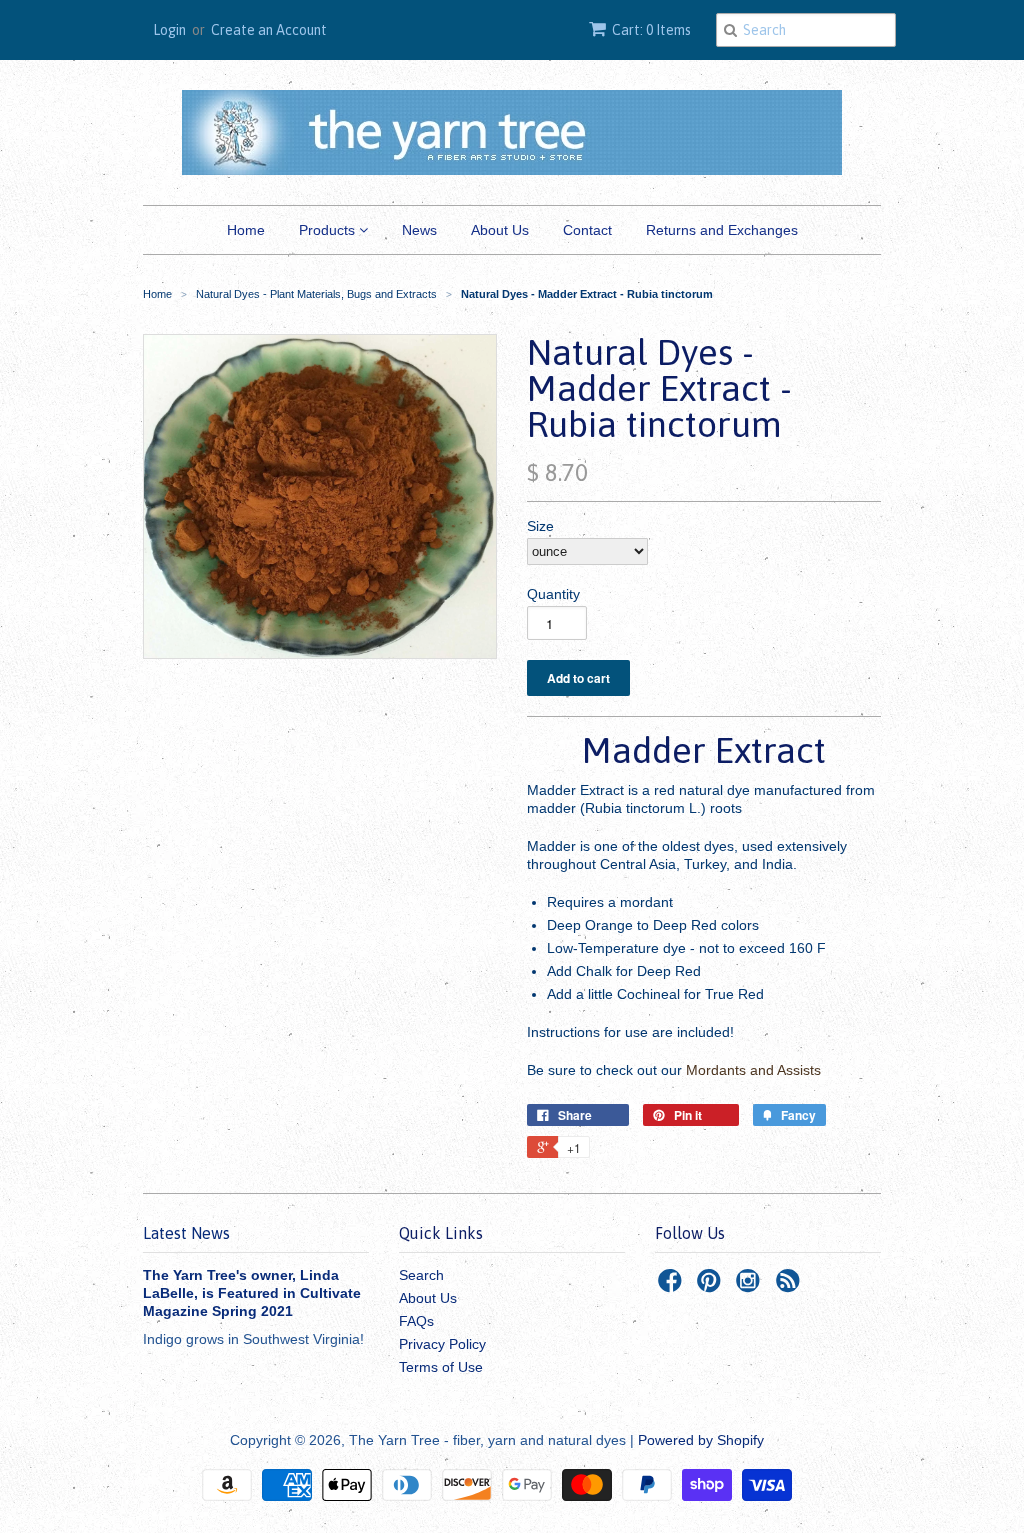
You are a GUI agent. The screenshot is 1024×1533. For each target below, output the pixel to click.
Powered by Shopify (701, 1440)
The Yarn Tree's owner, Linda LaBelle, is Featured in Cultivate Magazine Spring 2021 (252, 1293)
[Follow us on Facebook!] (673, 1286)
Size (540, 526)
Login (169, 30)
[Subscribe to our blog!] (791, 1286)
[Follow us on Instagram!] (751, 1286)
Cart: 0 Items (651, 30)
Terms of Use (441, 1367)
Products (329, 230)
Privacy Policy (442, 1344)
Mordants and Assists (755, 1070)
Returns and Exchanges (722, 230)
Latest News (186, 1233)
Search (421, 1275)
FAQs (416, 1321)
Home (246, 230)
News (419, 230)
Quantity (553, 594)
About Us (500, 230)
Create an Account (269, 30)
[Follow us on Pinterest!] (712, 1286)
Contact (587, 230)
